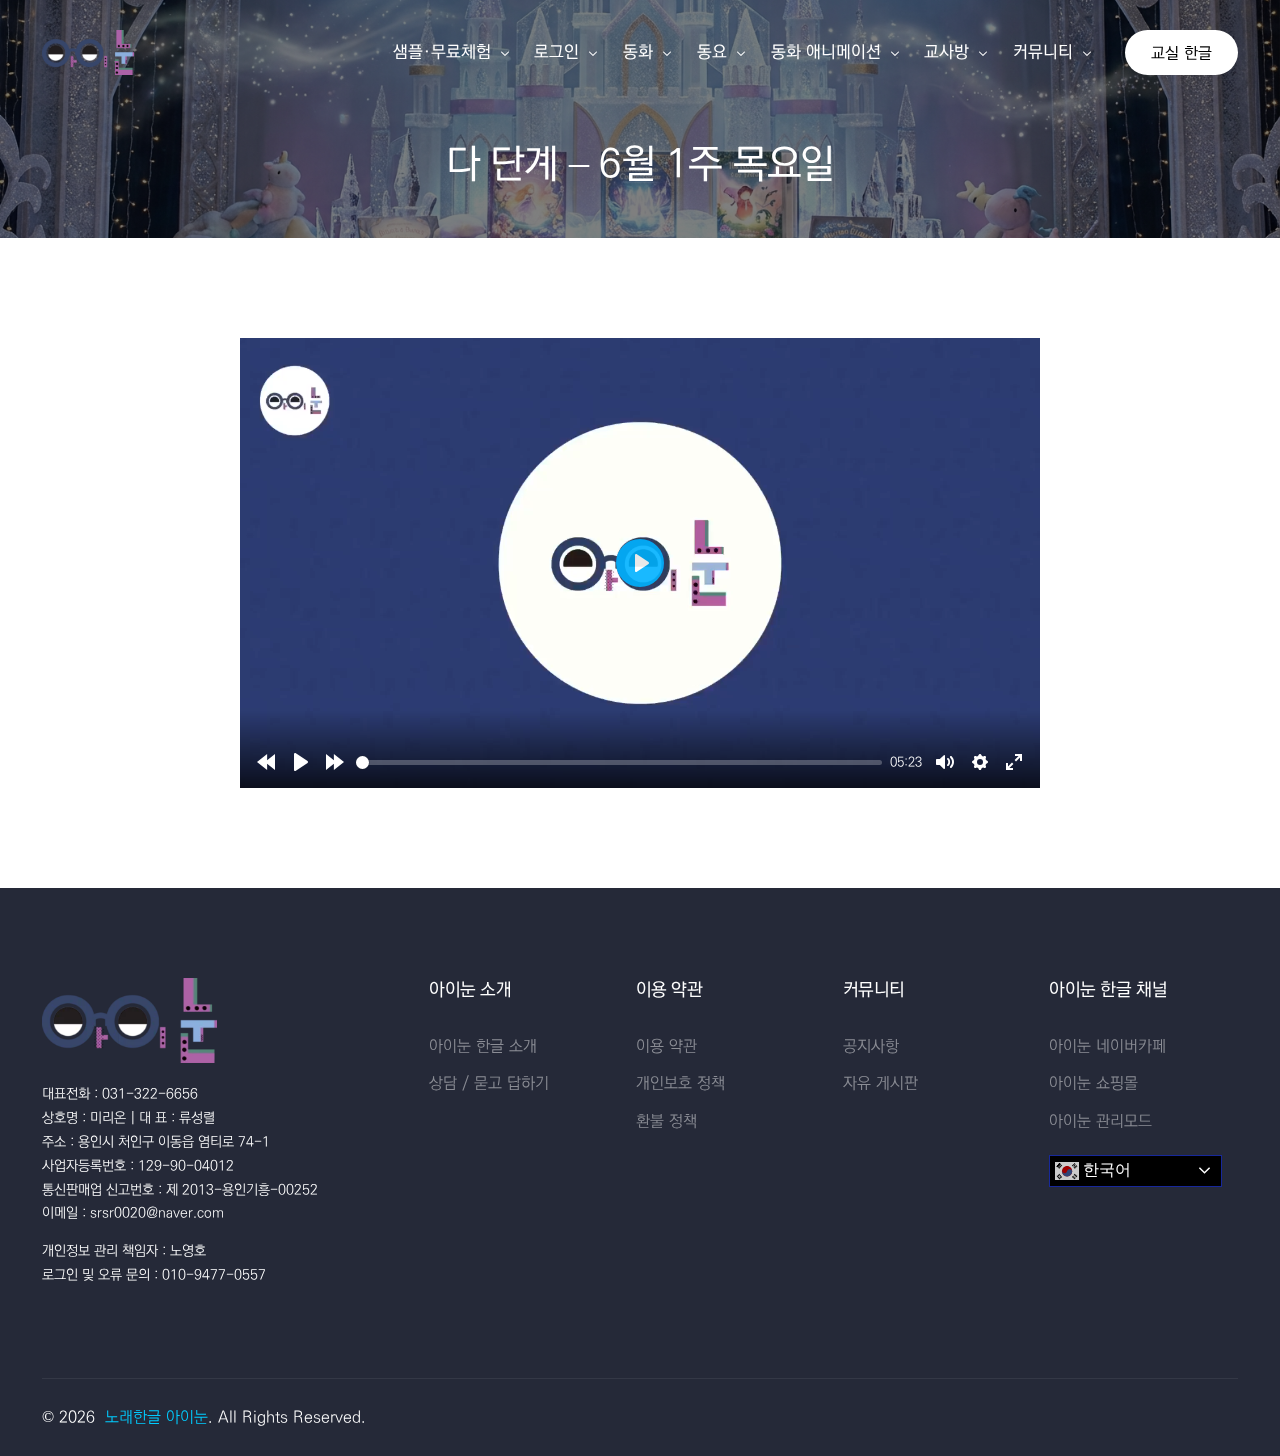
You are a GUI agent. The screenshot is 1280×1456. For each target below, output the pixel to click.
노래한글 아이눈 (156, 1417)
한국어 (1105, 1169)
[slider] (619, 762)
